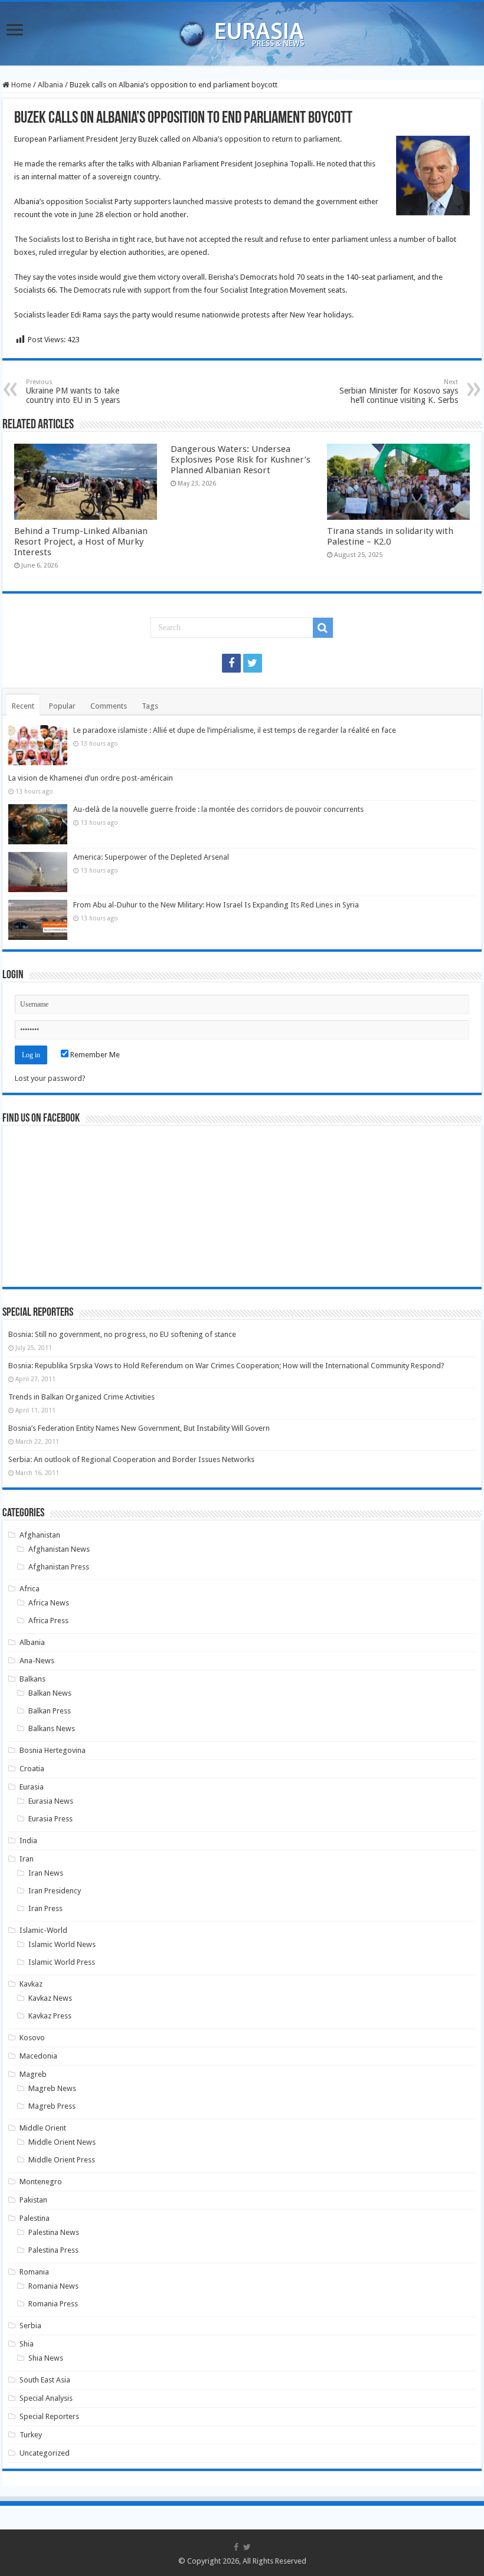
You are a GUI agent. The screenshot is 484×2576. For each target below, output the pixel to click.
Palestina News (54, 2232)
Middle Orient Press (62, 2160)
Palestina (35, 2218)
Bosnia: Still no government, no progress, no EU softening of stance (122, 1334)
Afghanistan (40, 1535)
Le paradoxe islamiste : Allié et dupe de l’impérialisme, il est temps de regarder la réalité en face (235, 730)
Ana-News (37, 1661)
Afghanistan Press (59, 1567)
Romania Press (53, 2304)
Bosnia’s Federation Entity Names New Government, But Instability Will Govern (139, 1428)
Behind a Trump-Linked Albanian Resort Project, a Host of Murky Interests (81, 542)
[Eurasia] (242, 31)
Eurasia (32, 1787)
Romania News (53, 2286)
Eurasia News (51, 1801)
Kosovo (32, 2038)
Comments (109, 706)
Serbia (30, 2326)
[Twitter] (253, 663)
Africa (30, 1589)
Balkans (32, 1679)
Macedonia (38, 2056)
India (28, 1841)
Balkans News (52, 1728)
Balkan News (50, 1693)
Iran (27, 1859)
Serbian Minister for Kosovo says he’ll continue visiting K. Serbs (399, 391)
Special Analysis (46, 2398)
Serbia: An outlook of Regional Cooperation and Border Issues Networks (131, 1459)
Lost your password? (50, 1078)
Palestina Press (53, 2250)
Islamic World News (62, 1944)
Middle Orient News (62, 2142)
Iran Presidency (55, 1891)
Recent (23, 706)
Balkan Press (50, 1711)
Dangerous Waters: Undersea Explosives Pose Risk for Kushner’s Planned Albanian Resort (241, 460)
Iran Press (45, 1908)
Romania (34, 2272)
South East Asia (45, 2380)
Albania (50, 85)
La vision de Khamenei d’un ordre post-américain (91, 778)
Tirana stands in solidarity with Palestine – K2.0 (390, 536)
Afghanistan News (59, 1549)
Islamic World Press (62, 1962)
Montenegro (41, 2182)
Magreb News (52, 2088)
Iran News (46, 1873)
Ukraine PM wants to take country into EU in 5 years (73, 391)
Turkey (31, 2435)
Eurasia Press (50, 1819)
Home (20, 85)
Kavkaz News (50, 1998)
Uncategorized (45, 2453)
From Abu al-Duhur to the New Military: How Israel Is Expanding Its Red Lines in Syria (216, 905)
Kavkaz (31, 1984)
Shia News (46, 2358)
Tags (150, 706)
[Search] (323, 628)
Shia (27, 2344)
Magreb (33, 2074)
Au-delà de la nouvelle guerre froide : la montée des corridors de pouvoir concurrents (218, 809)
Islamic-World (43, 1930)
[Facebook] (231, 663)
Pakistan (33, 2200)
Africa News (49, 1603)
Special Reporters (49, 2416)
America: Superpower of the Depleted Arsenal (151, 857)
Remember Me (94, 1055)
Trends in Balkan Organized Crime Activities (81, 1397)
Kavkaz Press (50, 2016)
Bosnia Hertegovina (53, 1750)
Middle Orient (43, 2128)
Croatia (32, 1769)
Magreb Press (52, 2106)
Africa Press (48, 1620)
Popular (62, 706)
